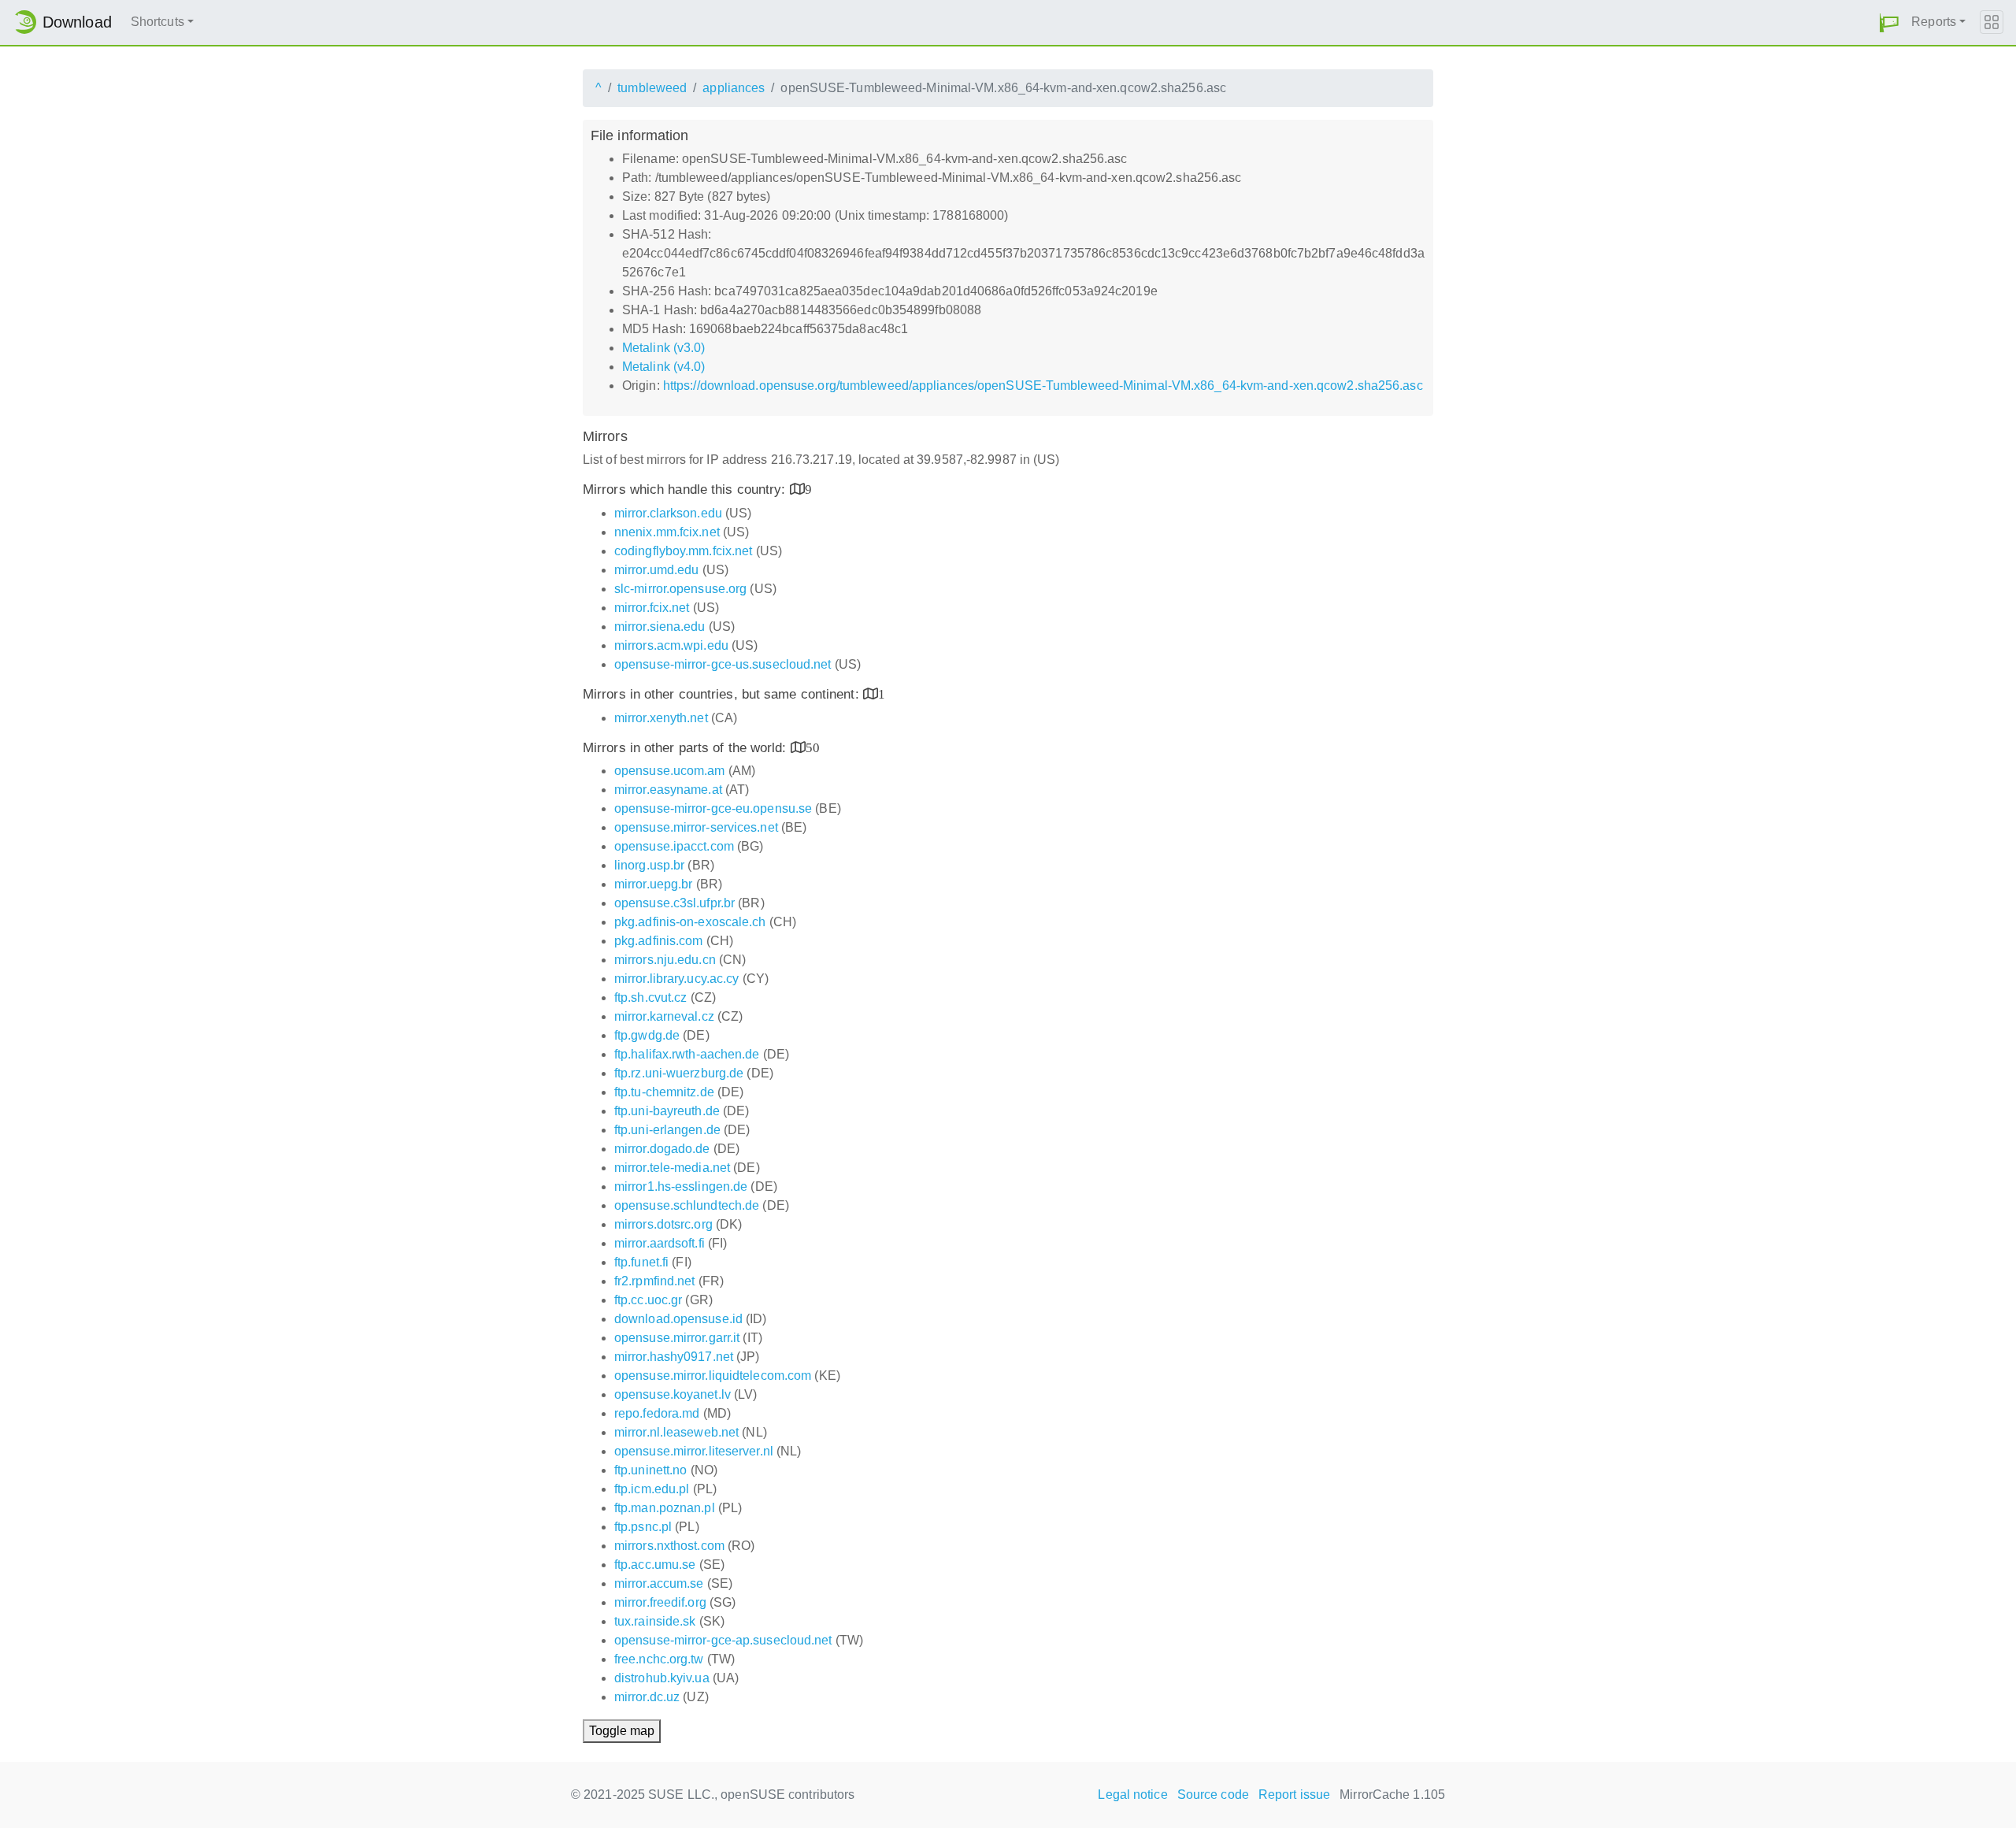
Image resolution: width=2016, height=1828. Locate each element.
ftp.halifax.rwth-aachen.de (687, 1054)
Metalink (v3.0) (664, 348)
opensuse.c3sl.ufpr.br (674, 903)
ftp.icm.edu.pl (652, 1489)
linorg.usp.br (649, 865)
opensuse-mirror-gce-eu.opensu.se (713, 808)
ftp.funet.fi (641, 1262)
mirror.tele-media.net (672, 1168)
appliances (734, 88)
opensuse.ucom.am (670, 771)
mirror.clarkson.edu (668, 513)
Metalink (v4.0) (664, 367)
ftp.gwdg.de (647, 1035)
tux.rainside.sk (655, 1621)
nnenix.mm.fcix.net (667, 532)
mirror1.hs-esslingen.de (681, 1187)
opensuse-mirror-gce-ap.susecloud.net (723, 1640)
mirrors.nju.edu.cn (665, 960)
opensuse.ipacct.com (674, 846)
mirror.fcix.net (652, 608)
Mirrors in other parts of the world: (687, 748)
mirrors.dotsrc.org (663, 1224)
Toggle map (622, 1731)
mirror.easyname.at (668, 790)
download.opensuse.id (678, 1319)
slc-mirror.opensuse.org (680, 589)
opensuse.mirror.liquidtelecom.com (713, 1376)
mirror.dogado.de (662, 1149)
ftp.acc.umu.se (655, 1565)
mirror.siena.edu (660, 627)
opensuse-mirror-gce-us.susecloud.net (723, 664)
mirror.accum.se (659, 1583)
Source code (1213, 1795)
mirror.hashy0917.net (674, 1357)
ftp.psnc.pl (643, 1527)
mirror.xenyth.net (661, 718)
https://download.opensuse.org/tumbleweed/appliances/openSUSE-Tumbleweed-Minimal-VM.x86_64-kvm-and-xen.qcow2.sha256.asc (1043, 386)
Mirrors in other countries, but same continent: (723, 694)
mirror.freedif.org (660, 1602)
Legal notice (1132, 1795)
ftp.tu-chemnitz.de (664, 1092)
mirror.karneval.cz (664, 1016)
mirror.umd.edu (656, 570)
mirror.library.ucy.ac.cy (676, 979)
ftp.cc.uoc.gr (648, 1300)
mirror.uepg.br (653, 884)
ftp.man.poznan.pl (665, 1508)
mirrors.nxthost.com (669, 1546)
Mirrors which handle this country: (686, 489)
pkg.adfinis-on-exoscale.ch (690, 922)
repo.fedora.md (657, 1413)
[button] (1889, 22)
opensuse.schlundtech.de (687, 1205)
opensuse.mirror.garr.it (677, 1338)
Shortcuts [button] (157, 22)
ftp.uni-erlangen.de (667, 1130)
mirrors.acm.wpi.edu (671, 645)
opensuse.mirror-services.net (696, 827)
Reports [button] (1934, 22)
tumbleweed (652, 88)
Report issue (1294, 1795)
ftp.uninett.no (650, 1470)
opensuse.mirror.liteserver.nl (694, 1451)
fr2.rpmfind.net (655, 1281)
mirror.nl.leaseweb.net (676, 1432)
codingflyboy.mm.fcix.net (683, 551)
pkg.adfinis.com (659, 941)
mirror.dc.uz (647, 1697)
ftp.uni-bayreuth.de (667, 1111)
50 (813, 747)
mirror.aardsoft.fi (660, 1243)
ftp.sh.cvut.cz (650, 997)
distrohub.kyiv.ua (662, 1678)
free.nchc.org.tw (659, 1659)
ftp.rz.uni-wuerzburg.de (679, 1073)
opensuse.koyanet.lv (673, 1394)
